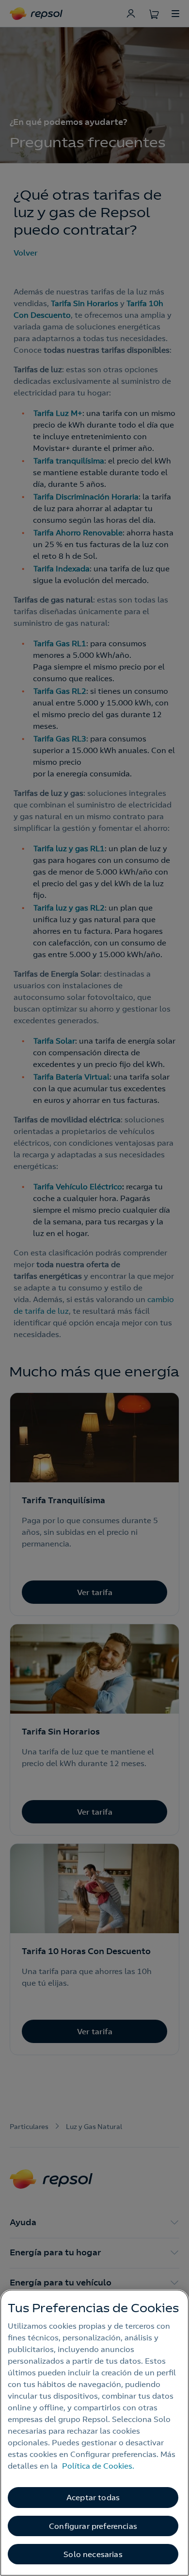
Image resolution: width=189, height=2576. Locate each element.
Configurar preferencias (93, 2526)
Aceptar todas (93, 2497)
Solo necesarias (93, 2554)
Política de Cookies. (98, 2466)
